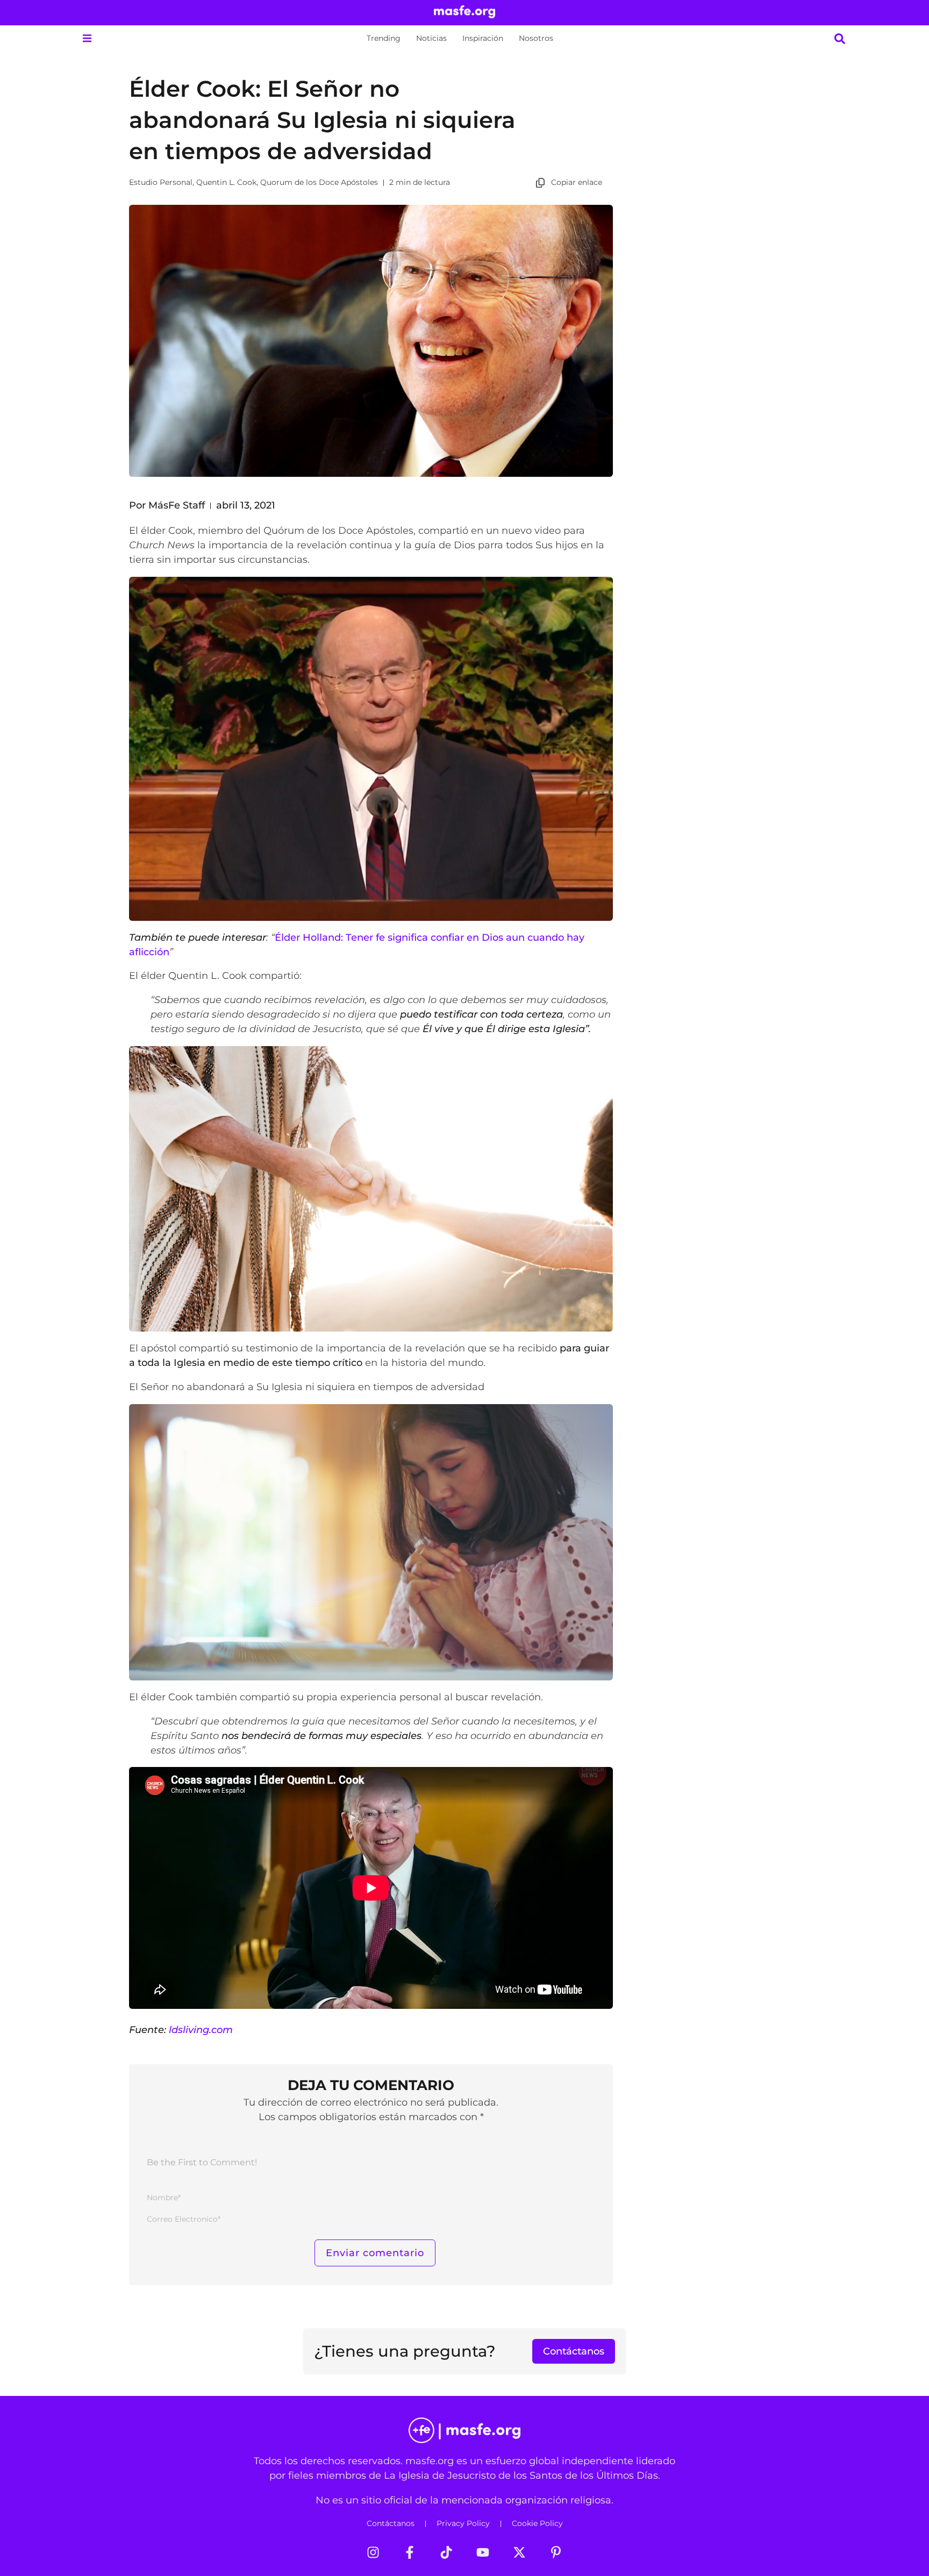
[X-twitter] (519, 2552)
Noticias (431, 38)
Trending (384, 38)
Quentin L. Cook (226, 182)
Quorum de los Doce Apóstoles (319, 182)
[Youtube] (483, 2552)
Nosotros (536, 38)
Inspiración (483, 38)
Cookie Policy (537, 2523)
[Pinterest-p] (556, 2552)
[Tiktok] (446, 2552)
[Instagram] (373, 2552)
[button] (87, 38)
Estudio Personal (161, 182)
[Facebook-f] (410, 2552)
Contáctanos (391, 2523)
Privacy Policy (463, 2523)
